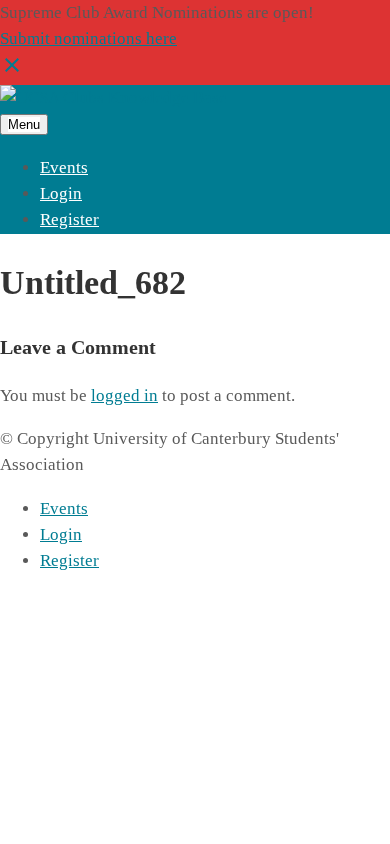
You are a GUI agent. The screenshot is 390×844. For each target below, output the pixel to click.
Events (64, 167)
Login (61, 193)
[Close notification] (12, 71)
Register (69, 219)
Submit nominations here (88, 38)
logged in (124, 395)
